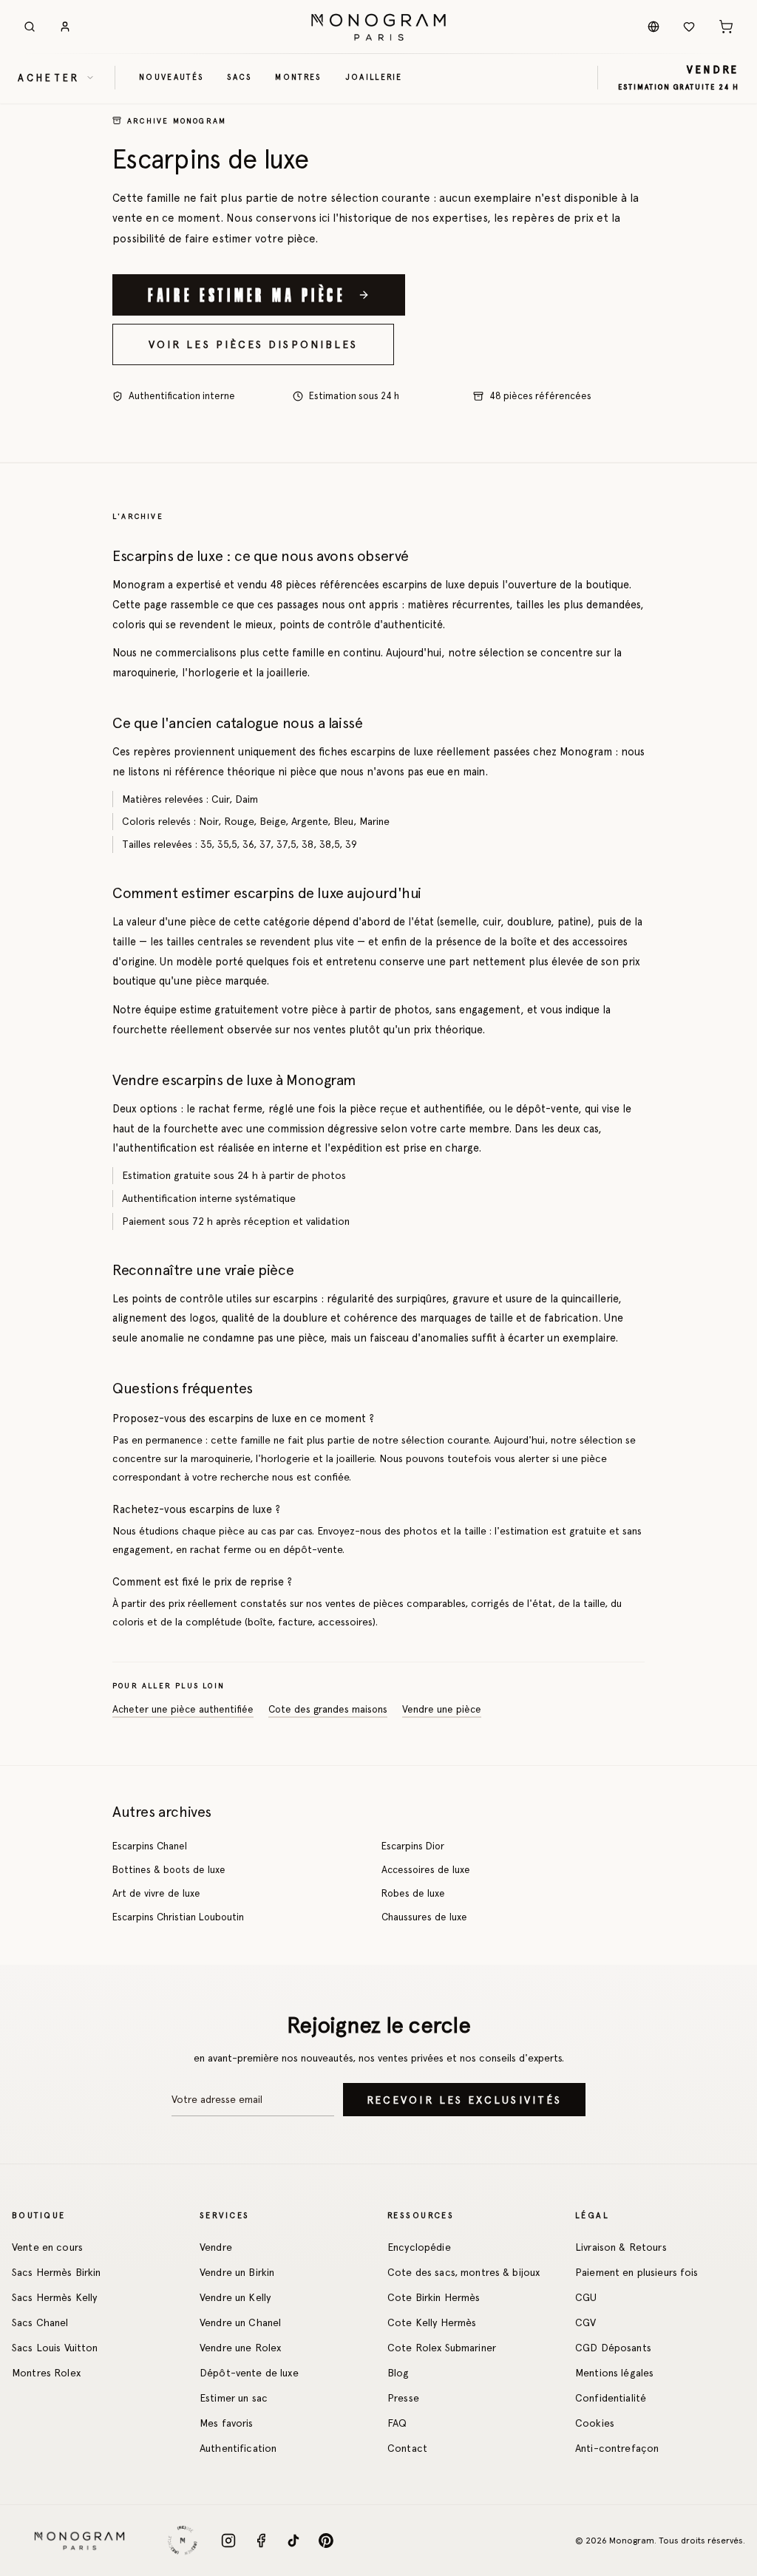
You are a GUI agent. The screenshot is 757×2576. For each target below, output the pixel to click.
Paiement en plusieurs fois (637, 2272)
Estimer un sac (234, 2398)
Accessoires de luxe (426, 1869)
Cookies (595, 2423)
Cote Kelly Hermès (432, 2322)
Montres (298, 77)
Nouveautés (171, 77)
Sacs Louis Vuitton (55, 2348)
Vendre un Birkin (237, 2272)
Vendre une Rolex (240, 2348)
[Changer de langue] (654, 27)
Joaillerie (374, 77)
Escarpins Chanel (150, 1846)
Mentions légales (614, 2373)
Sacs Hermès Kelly (54, 2297)
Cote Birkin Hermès (434, 2297)
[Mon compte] (65, 27)
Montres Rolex (46, 2373)
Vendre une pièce (442, 1709)
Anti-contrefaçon (617, 2448)
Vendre (216, 2247)
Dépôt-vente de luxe (249, 2373)
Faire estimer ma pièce (247, 294)
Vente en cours (47, 2247)
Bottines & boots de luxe (169, 1869)
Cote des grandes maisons (328, 1709)
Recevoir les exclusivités (464, 2100)
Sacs (239, 77)
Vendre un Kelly (235, 2297)
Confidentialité (611, 2398)
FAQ (397, 2423)
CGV (585, 2322)
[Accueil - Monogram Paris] (378, 27)
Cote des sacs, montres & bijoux (464, 2272)
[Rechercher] (30, 27)
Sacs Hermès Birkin (57, 2272)
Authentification (238, 2448)
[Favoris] (689, 27)
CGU (586, 2297)
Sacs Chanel (40, 2322)
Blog (398, 2373)
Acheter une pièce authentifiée (183, 1709)
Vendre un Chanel (240, 2322)
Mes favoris (227, 2423)
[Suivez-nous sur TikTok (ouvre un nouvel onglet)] (293, 2541)
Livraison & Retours (621, 2247)
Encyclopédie (419, 2247)
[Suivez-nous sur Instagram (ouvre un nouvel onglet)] (228, 2541)
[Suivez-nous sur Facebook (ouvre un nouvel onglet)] (261, 2541)
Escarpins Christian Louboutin (178, 1917)
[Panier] (726, 27)
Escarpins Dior (413, 1846)
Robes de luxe (413, 1893)
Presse (403, 2398)
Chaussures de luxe (424, 1917)
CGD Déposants (613, 2348)
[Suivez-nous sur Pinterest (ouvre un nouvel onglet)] (326, 2541)
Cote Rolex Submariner (442, 2348)
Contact (407, 2448)
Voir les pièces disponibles (253, 344)
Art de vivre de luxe (156, 1893)
